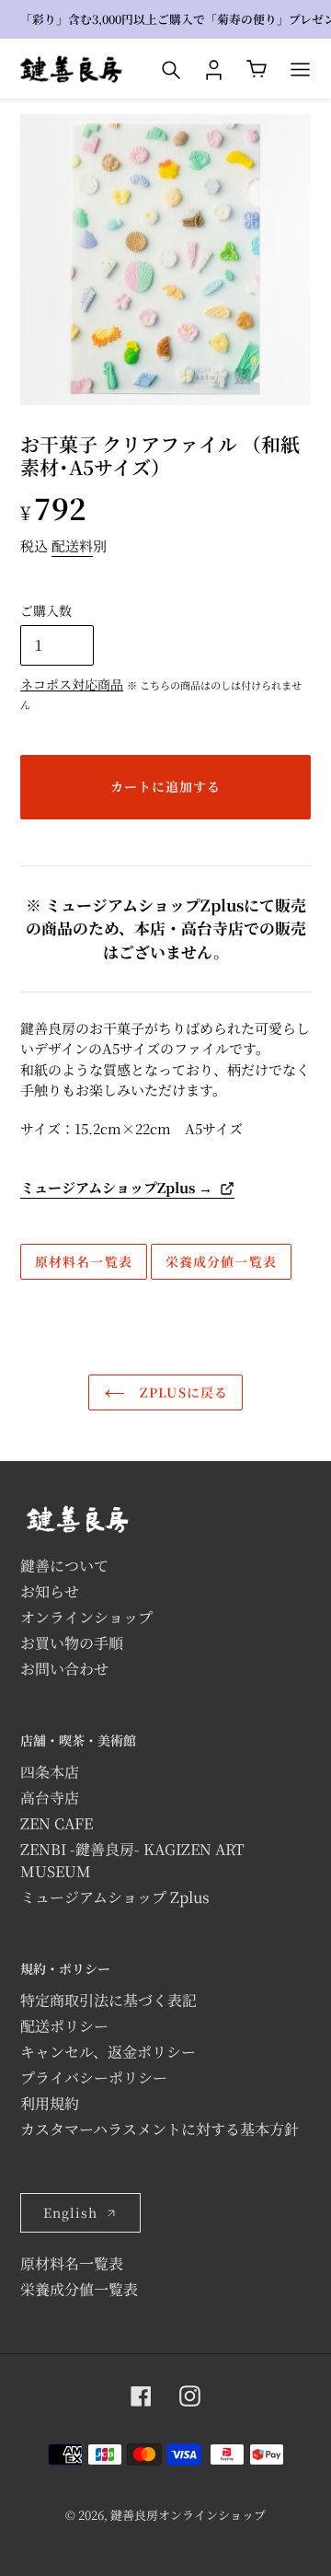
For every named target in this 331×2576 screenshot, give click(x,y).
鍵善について (64, 1566)
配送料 (72, 545)
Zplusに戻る (182, 1392)
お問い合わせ (64, 1669)
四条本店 (50, 1772)
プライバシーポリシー (94, 2077)
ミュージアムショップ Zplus (115, 1897)
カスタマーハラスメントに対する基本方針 (160, 2129)
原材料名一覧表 (84, 1261)
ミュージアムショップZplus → (116, 1187)
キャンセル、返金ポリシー (108, 2052)
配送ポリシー (64, 2026)
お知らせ (50, 1591)
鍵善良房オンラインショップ (188, 2515)
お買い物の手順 (72, 1643)
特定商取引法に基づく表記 (108, 2000)
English (70, 2212)
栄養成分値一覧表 (221, 1261)
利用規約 (50, 2103)
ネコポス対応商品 (72, 684)
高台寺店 (50, 1798)
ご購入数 (46, 610)
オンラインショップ (86, 1617)
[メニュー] (300, 69)
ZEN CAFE (57, 1823)
